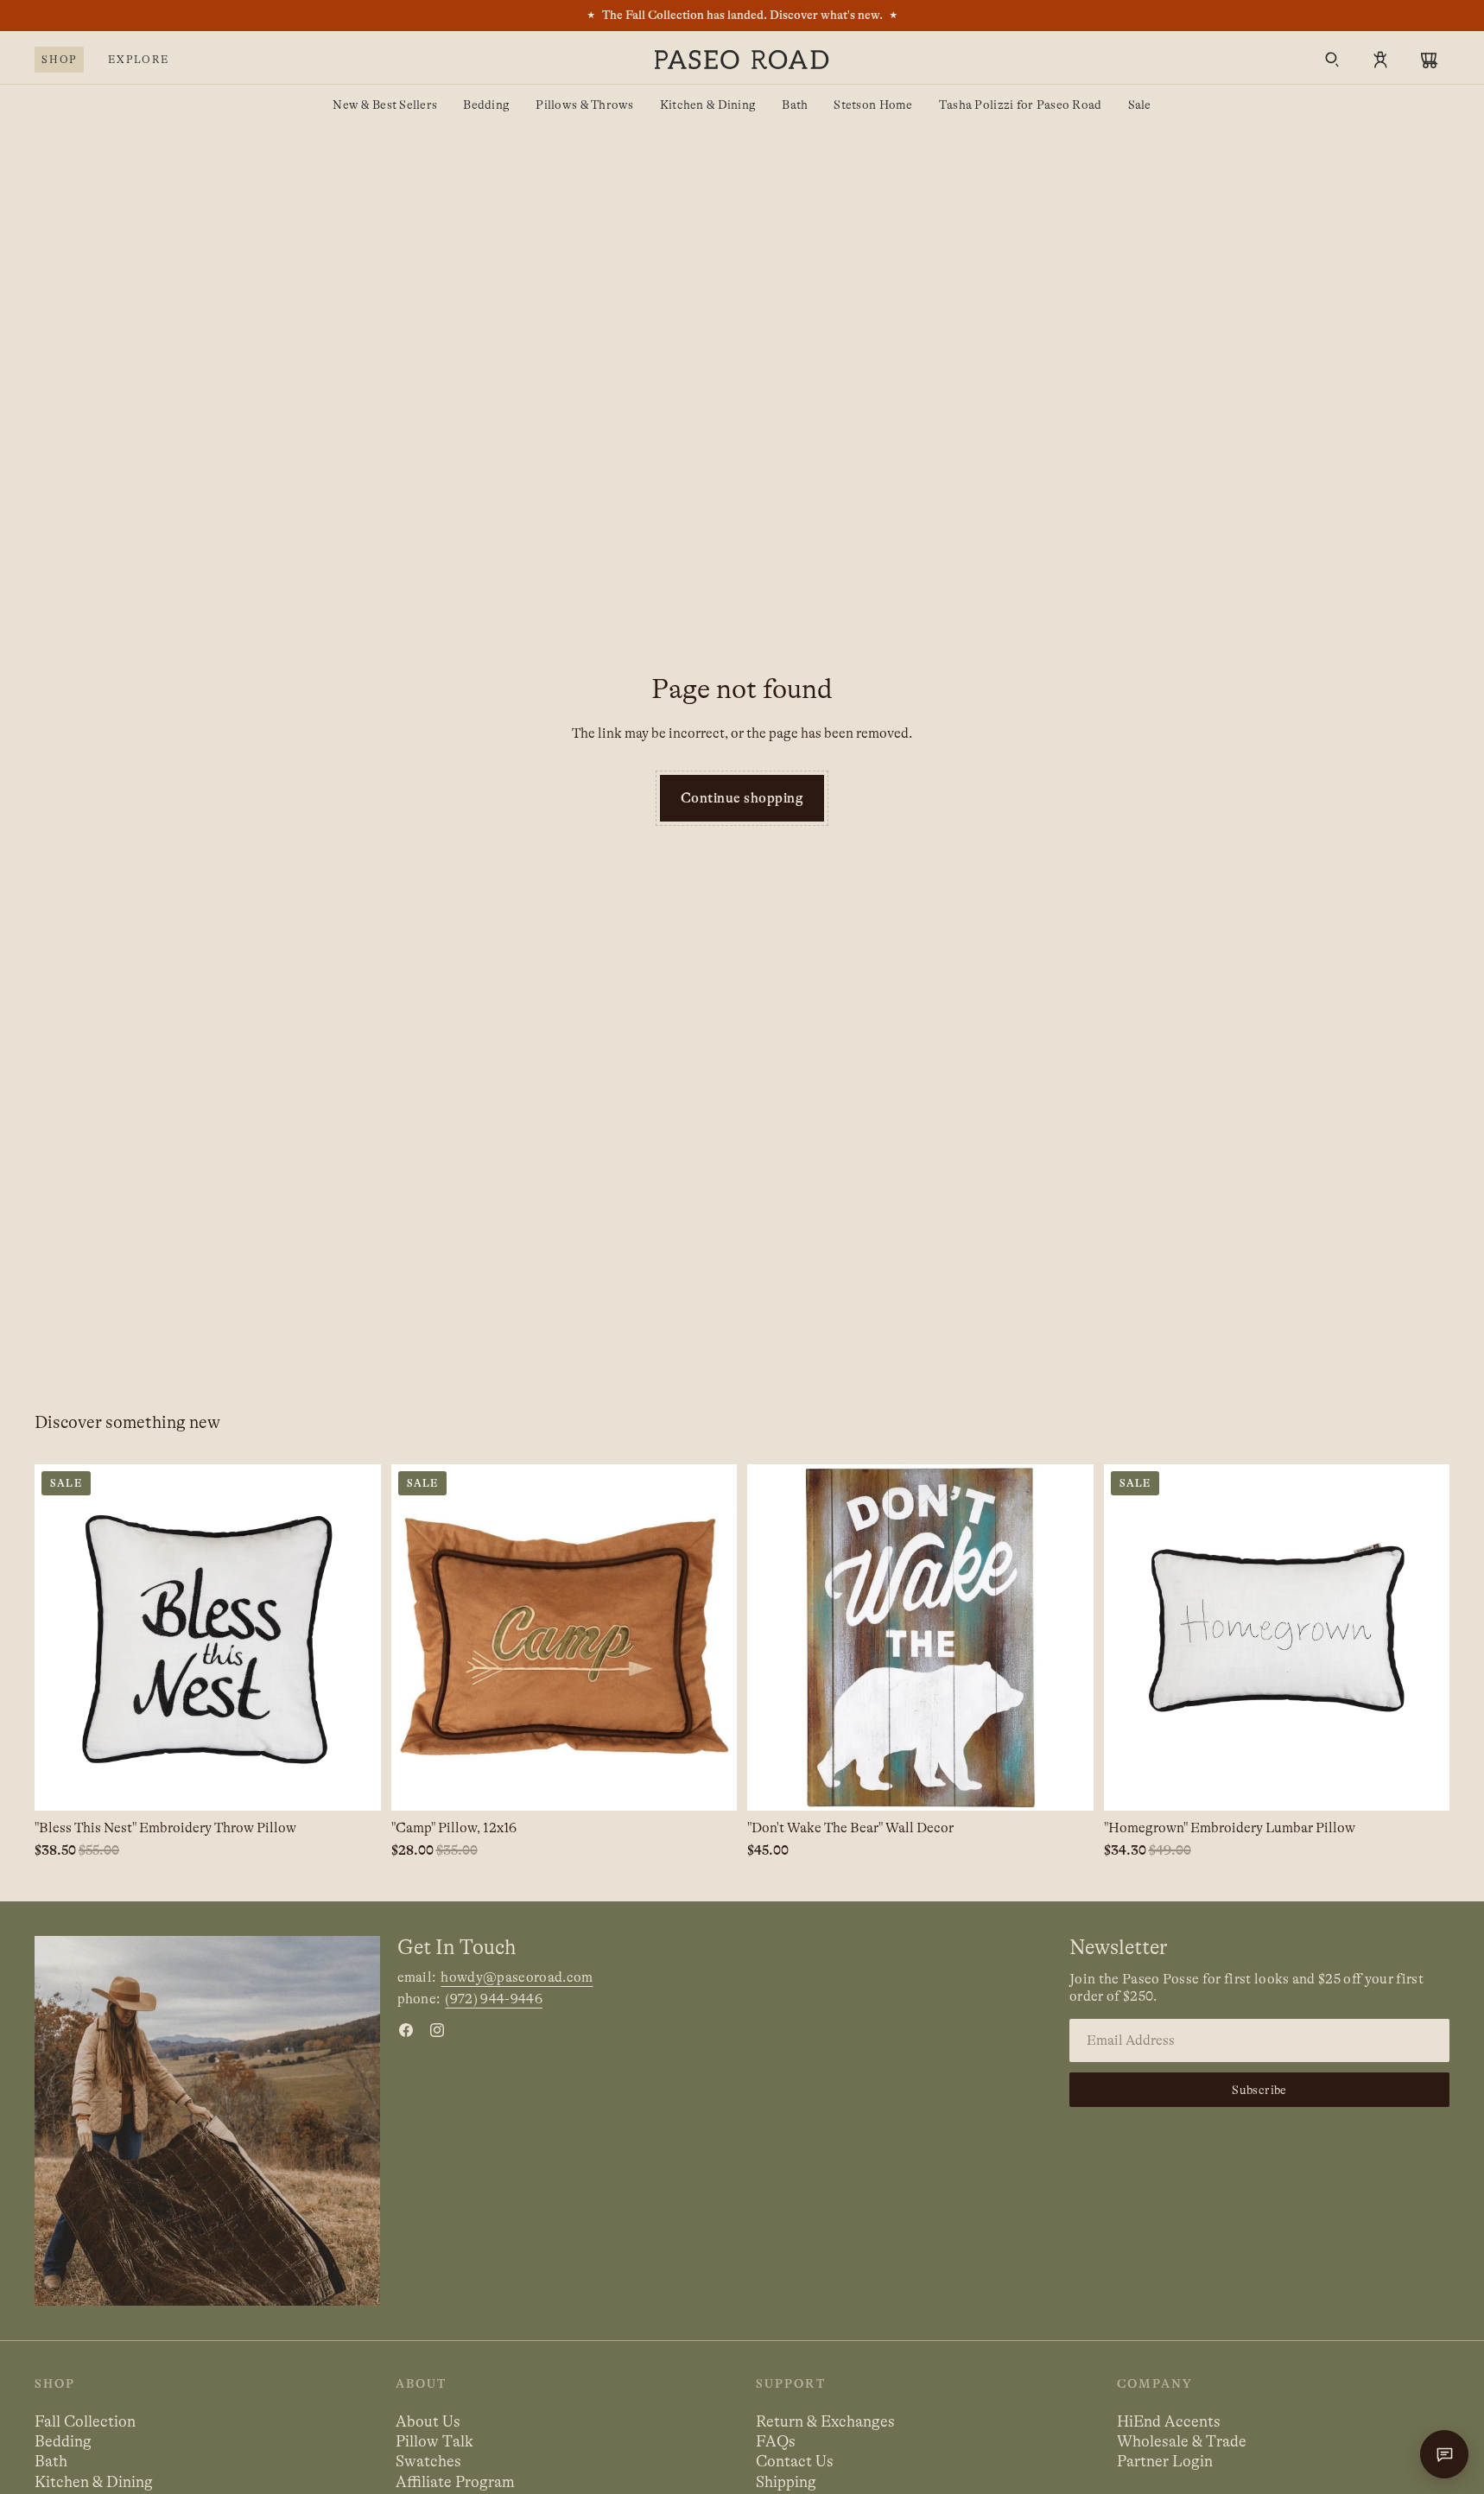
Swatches (428, 2461)
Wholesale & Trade (1182, 2441)
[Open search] (1332, 60)
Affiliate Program (455, 2482)
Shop (59, 60)
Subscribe (1259, 2090)
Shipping (786, 2482)
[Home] (742, 60)
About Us (428, 2421)
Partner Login (1165, 2461)
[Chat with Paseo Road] (1444, 2454)
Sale (1140, 105)
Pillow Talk (434, 2441)
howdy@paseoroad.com (517, 1977)
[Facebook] (406, 2030)
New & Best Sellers (385, 105)
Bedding (486, 105)
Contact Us (795, 2461)
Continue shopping (742, 798)
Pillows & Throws (584, 105)
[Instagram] (437, 2030)
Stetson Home (873, 105)
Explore (139, 60)
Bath (795, 105)
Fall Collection (85, 2421)
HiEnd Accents (1169, 2421)
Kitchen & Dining (708, 105)
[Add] (354, 1785)
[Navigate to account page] (1380, 60)
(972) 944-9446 (493, 1999)
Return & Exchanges (825, 2421)
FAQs (776, 2441)
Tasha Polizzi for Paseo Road (1021, 105)
